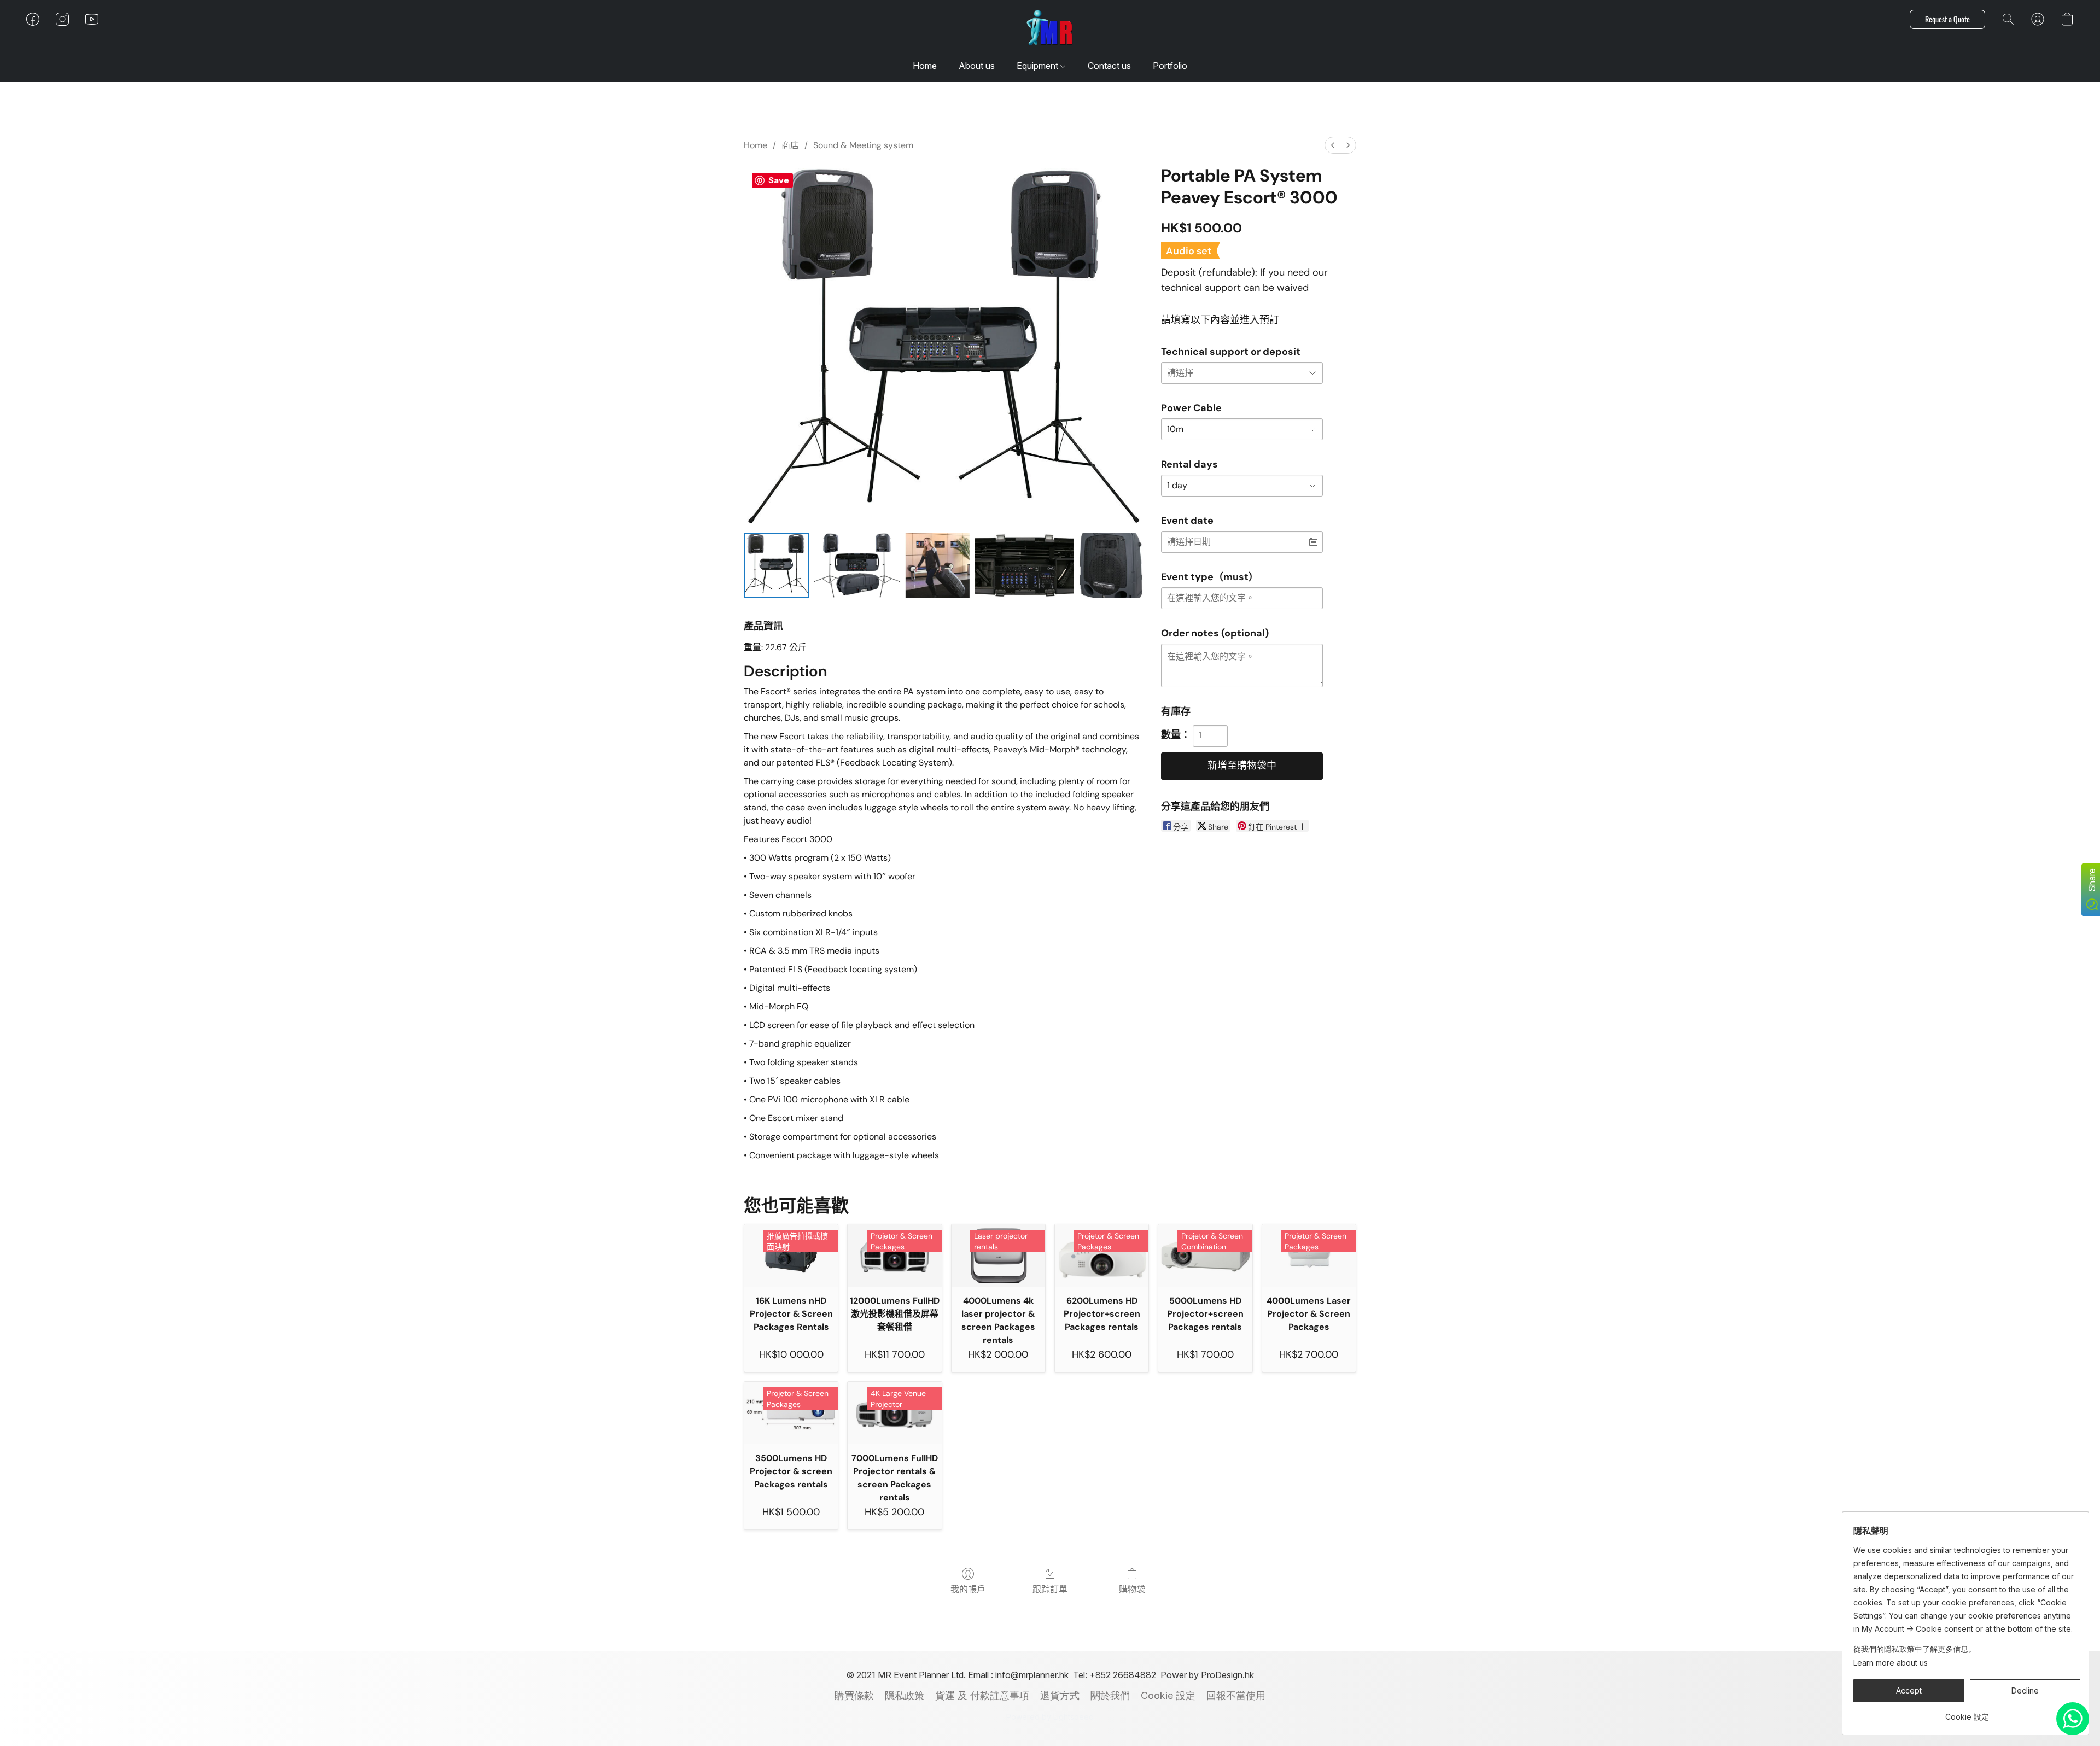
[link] (1967, 1713)
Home (925, 66)
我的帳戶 (968, 1589)
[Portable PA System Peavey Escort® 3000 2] (938, 566)
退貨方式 (1060, 1695)
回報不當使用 (1236, 1695)
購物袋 (1132, 1589)
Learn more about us (1891, 1663)
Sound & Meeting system (863, 145)
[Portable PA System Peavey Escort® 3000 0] (776, 566)
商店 (790, 145)
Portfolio (1170, 66)
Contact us (1109, 66)
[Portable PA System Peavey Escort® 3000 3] (1024, 566)
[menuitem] (1333, 145)
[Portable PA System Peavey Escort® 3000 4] (1111, 566)
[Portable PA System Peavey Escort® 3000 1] (857, 566)
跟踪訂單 (1050, 1589)
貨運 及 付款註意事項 (982, 1695)
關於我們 (1110, 1695)
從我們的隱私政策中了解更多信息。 (1915, 1649)
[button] (1050, 30)
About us (977, 66)
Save (779, 180)
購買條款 (854, 1695)
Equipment (1039, 66)
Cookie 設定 (1168, 1695)
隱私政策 (905, 1695)
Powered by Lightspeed (1050, 1717)
